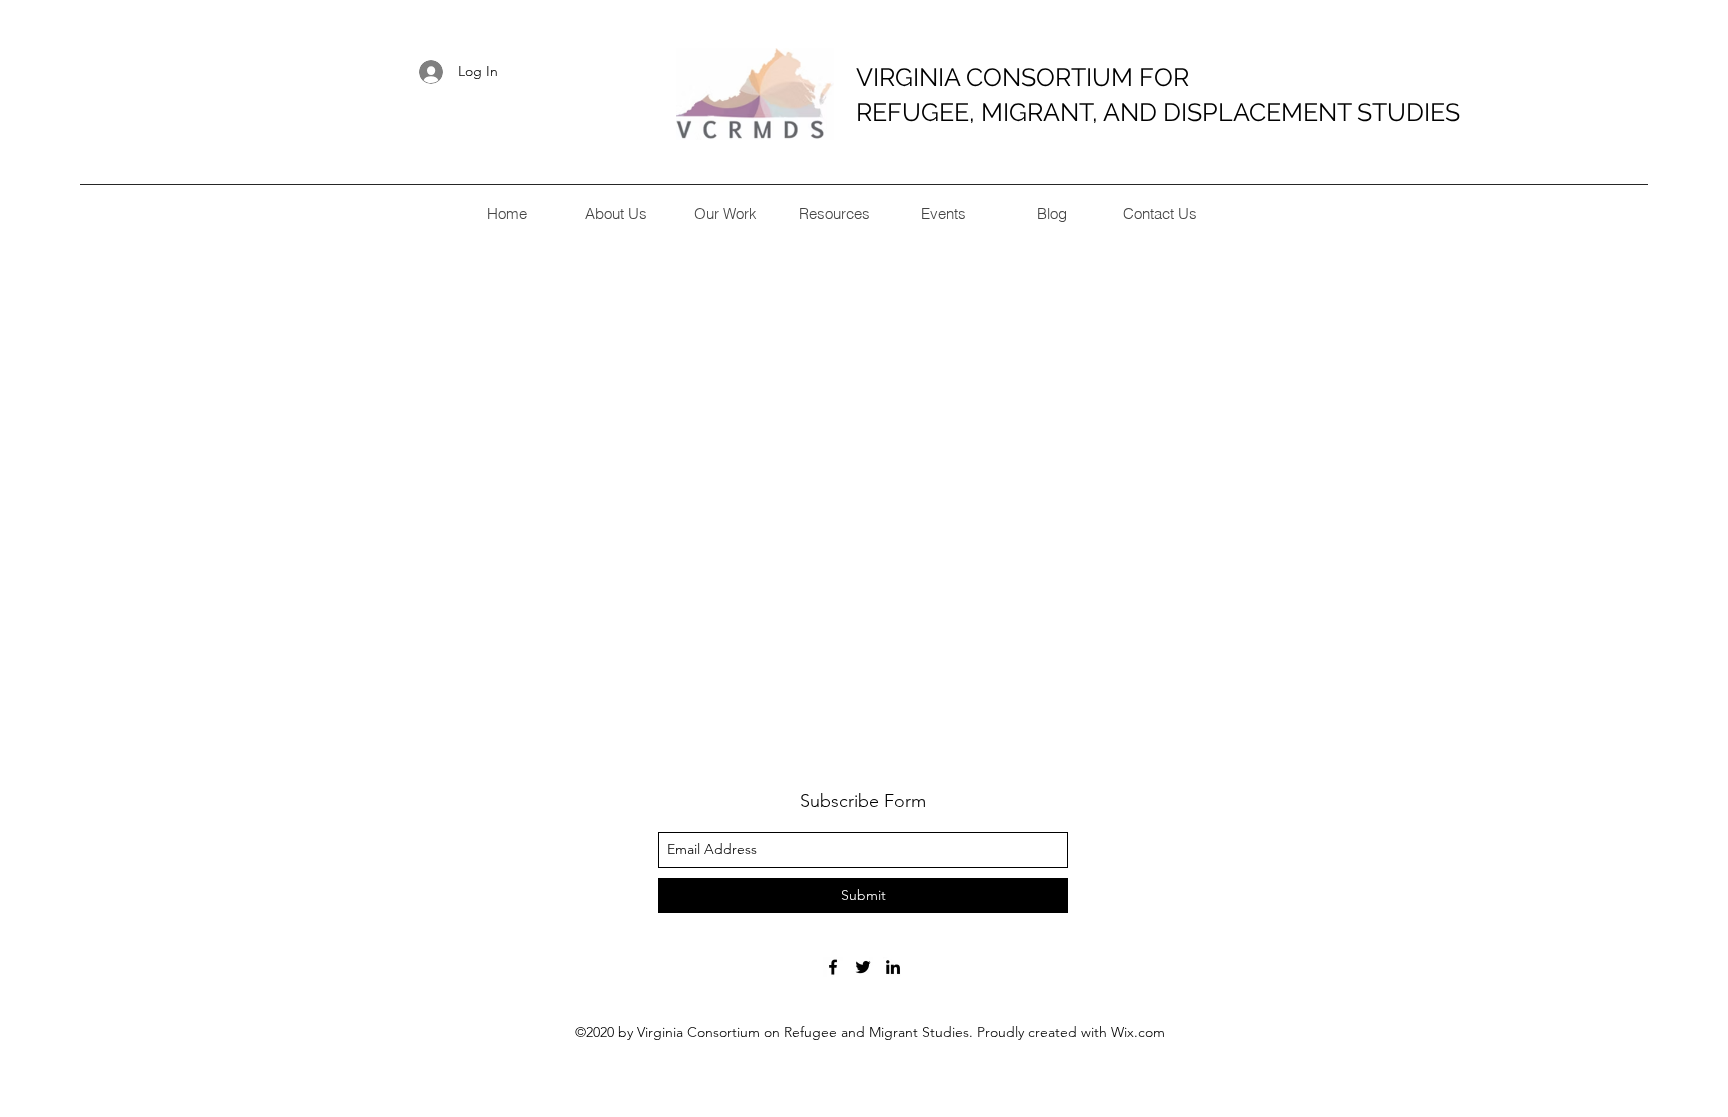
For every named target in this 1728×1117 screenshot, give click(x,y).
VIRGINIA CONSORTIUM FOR (1022, 77)
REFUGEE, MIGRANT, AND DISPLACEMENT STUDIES (1158, 112)
